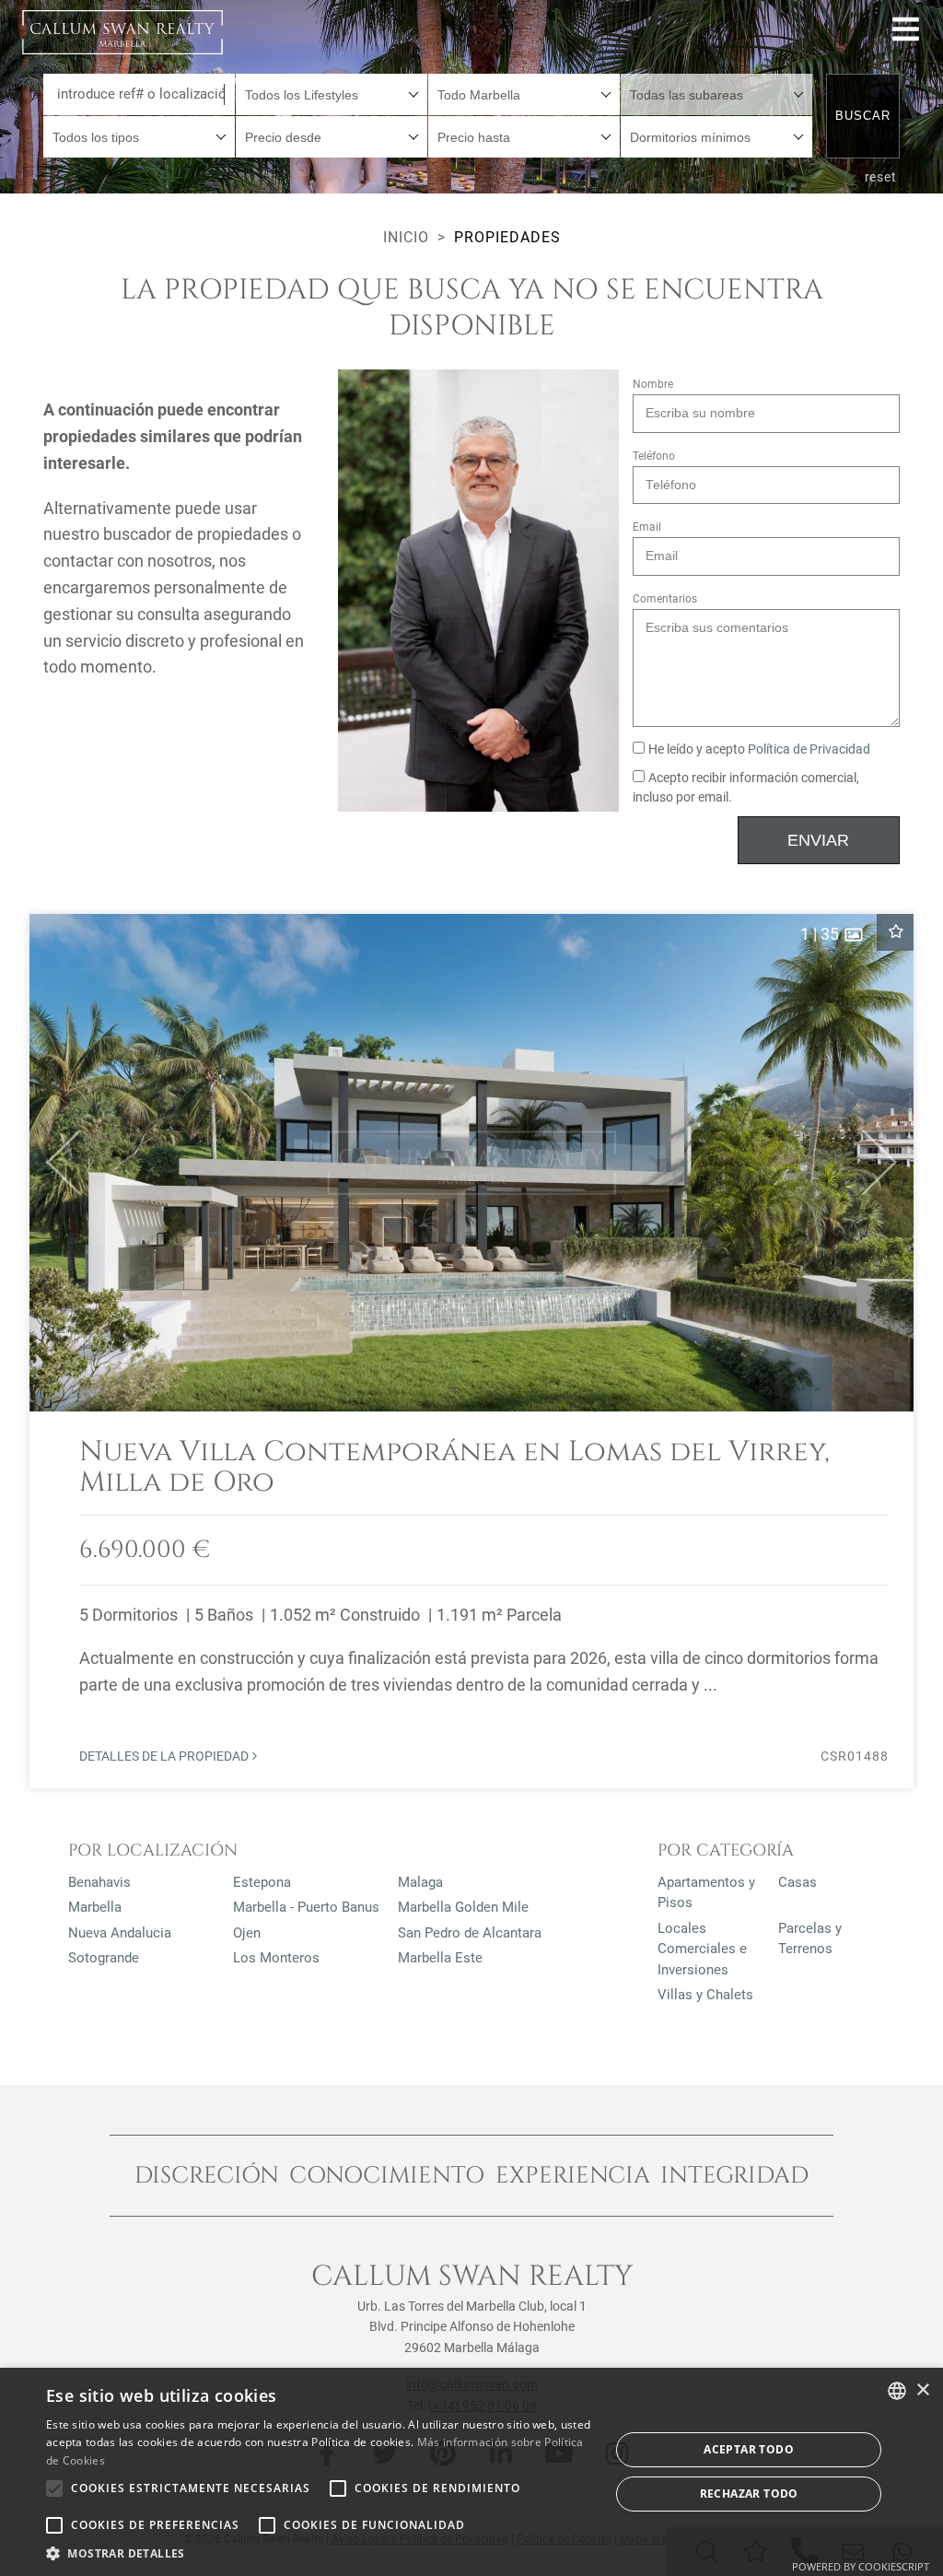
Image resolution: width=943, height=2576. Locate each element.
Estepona (262, 1882)
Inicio (406, 237)
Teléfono (654, 456)
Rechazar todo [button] (749, 2494)
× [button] (922, 2390)
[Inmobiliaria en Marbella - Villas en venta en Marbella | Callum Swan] (122, 32)
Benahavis (99, 1882)
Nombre (653, 384)
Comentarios (665, 599)
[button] (56, 1163)
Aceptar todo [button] (749, 2449)
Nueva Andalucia (120, 1933)
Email (647, 527)
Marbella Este (440, 1958)
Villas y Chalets (705, 1995)
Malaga (420, 1882)
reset (881, 177)
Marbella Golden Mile (463, 1907)
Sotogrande (104, 1958)
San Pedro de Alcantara (470, 1933)
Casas (797, 1882)
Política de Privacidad (809, 749)
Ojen (247, 1933)
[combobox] (332, 94)
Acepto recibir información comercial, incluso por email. (746, 788)
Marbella (95, 1907)
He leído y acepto (759, 749)
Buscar (863, 116)
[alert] (471, 2472)
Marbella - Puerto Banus (306, 1907)
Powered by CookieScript (861, 2566)
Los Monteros (276, 1958)
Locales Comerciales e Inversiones (702, 1949)
